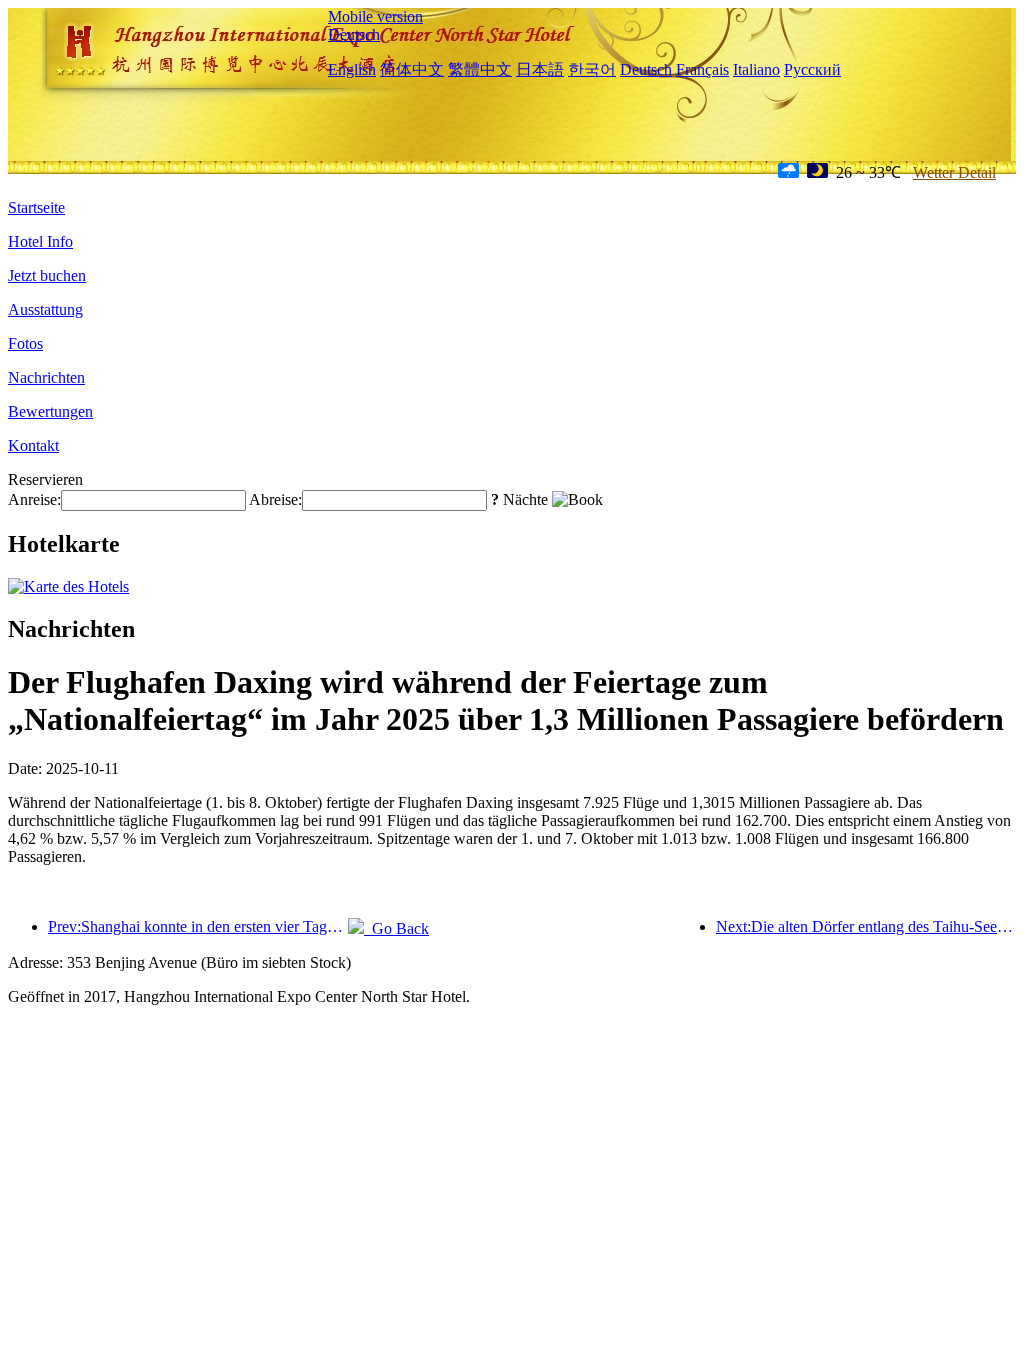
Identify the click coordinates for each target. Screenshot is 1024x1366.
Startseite (36, 207)
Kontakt (33, 445)
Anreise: (34, 499)
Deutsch (354, 34)
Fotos (25, 343)
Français (702, 69)
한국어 (592, 69)
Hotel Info (40, 241)
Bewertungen (50, 411)
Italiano (756, 69)
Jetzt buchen (47, 275)
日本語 (540, 69)
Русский (812, 69)
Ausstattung (45, 309)
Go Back (396, 928)
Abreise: (275, 499)
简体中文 (412, 69)
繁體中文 (480, 69)
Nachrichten (46, 377)
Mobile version (375, 16)
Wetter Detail (954, 172)
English (352, 69)
